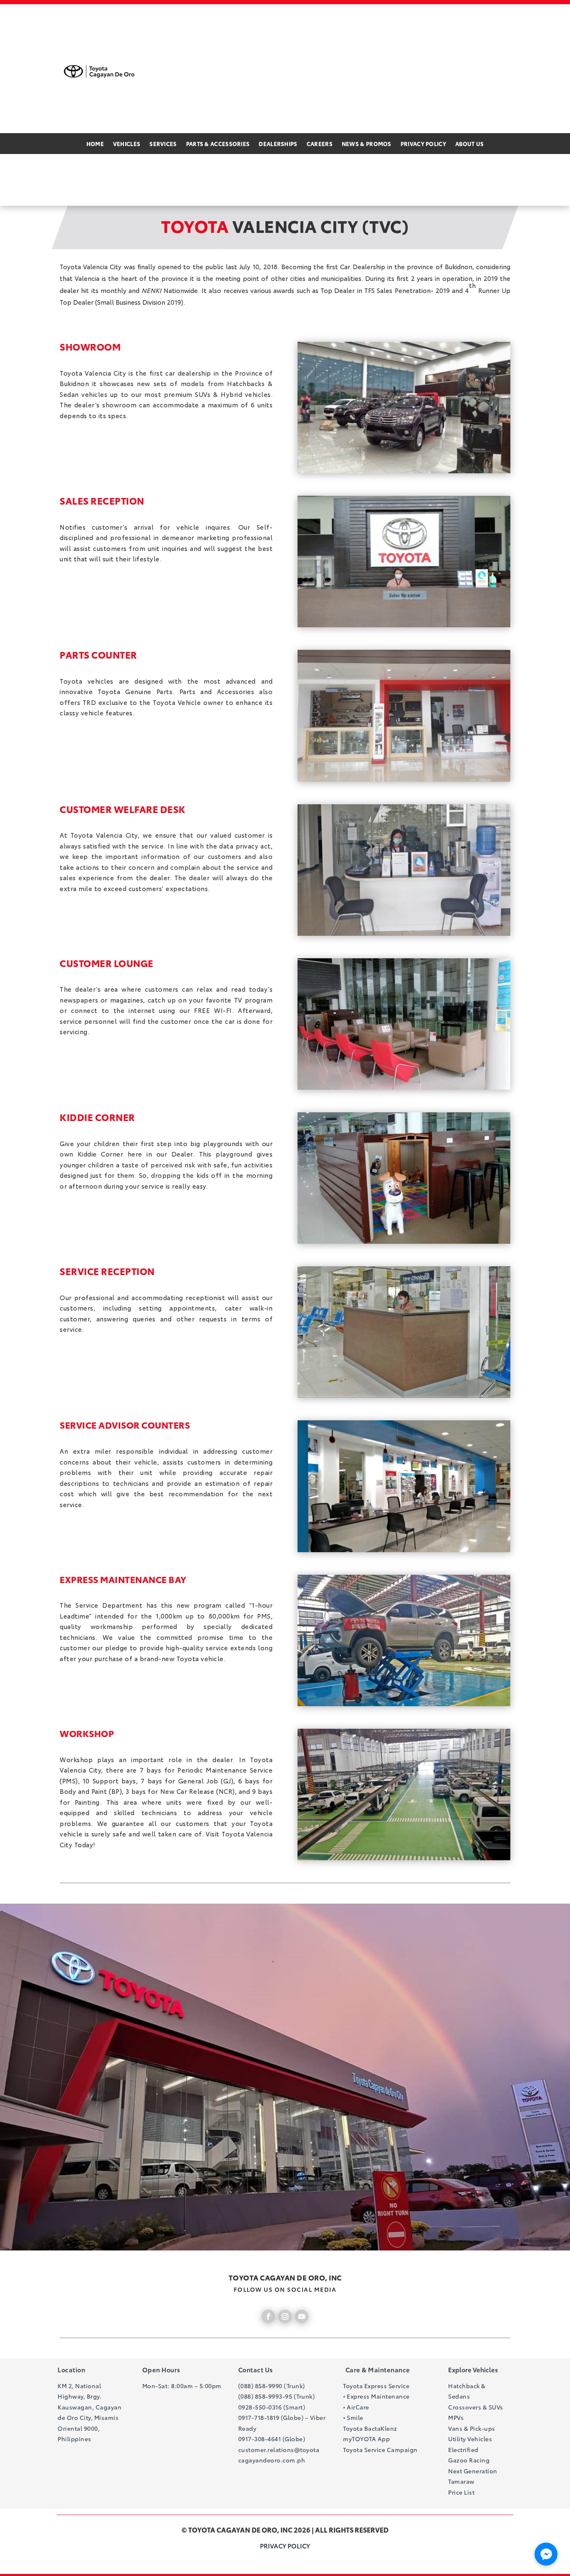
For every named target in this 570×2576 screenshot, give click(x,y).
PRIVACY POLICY (285, 2546)
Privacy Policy (423, 144)
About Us (469, 144)
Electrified (463, 2450)
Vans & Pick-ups (472, 2428)
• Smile (353, 2417)
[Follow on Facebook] (268, 2316)
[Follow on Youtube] (302, 2316)
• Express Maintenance (376, 2396)
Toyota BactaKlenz (370, 2428)
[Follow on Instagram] (285, 2316)
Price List (461, 2492)
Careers (320, 144)
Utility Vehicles (470, 2439)
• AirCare (356, 2407)
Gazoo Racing (469, 2460)
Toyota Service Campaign (380, 2450)
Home (95, 144)
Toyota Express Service (376, 2386)
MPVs (456, 2417)
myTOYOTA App (366, 2439)
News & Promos (367, 144)
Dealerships (278, 144)
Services (163, 144)
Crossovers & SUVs (476, 2407)
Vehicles (127, 144)
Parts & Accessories (218, 144)
